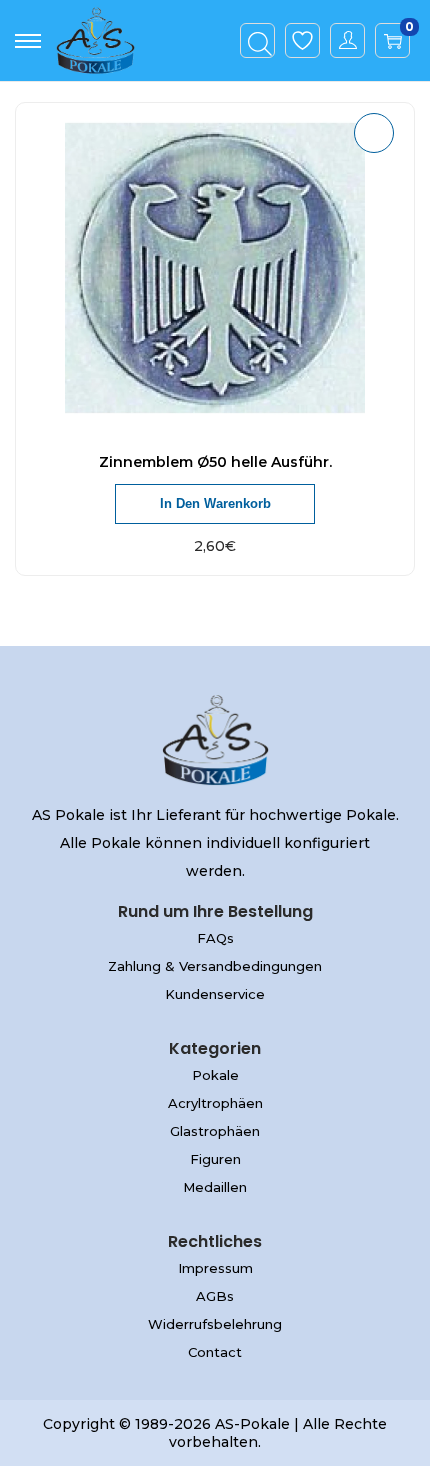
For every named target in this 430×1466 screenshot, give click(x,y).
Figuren (215, 1159)
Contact (215, 1352)
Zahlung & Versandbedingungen (215, 966)
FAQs (215, 938)
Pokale (215, 1075)
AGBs (215, 1296)
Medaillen (215, 1187)
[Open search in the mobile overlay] (258, 41)
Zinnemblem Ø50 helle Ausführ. (215, 462)
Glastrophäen (215, 1131)
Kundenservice (215, 994)
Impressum (215, 1268)
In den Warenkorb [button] (215, 503)
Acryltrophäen (215, 1103)
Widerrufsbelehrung (215, 1324)
